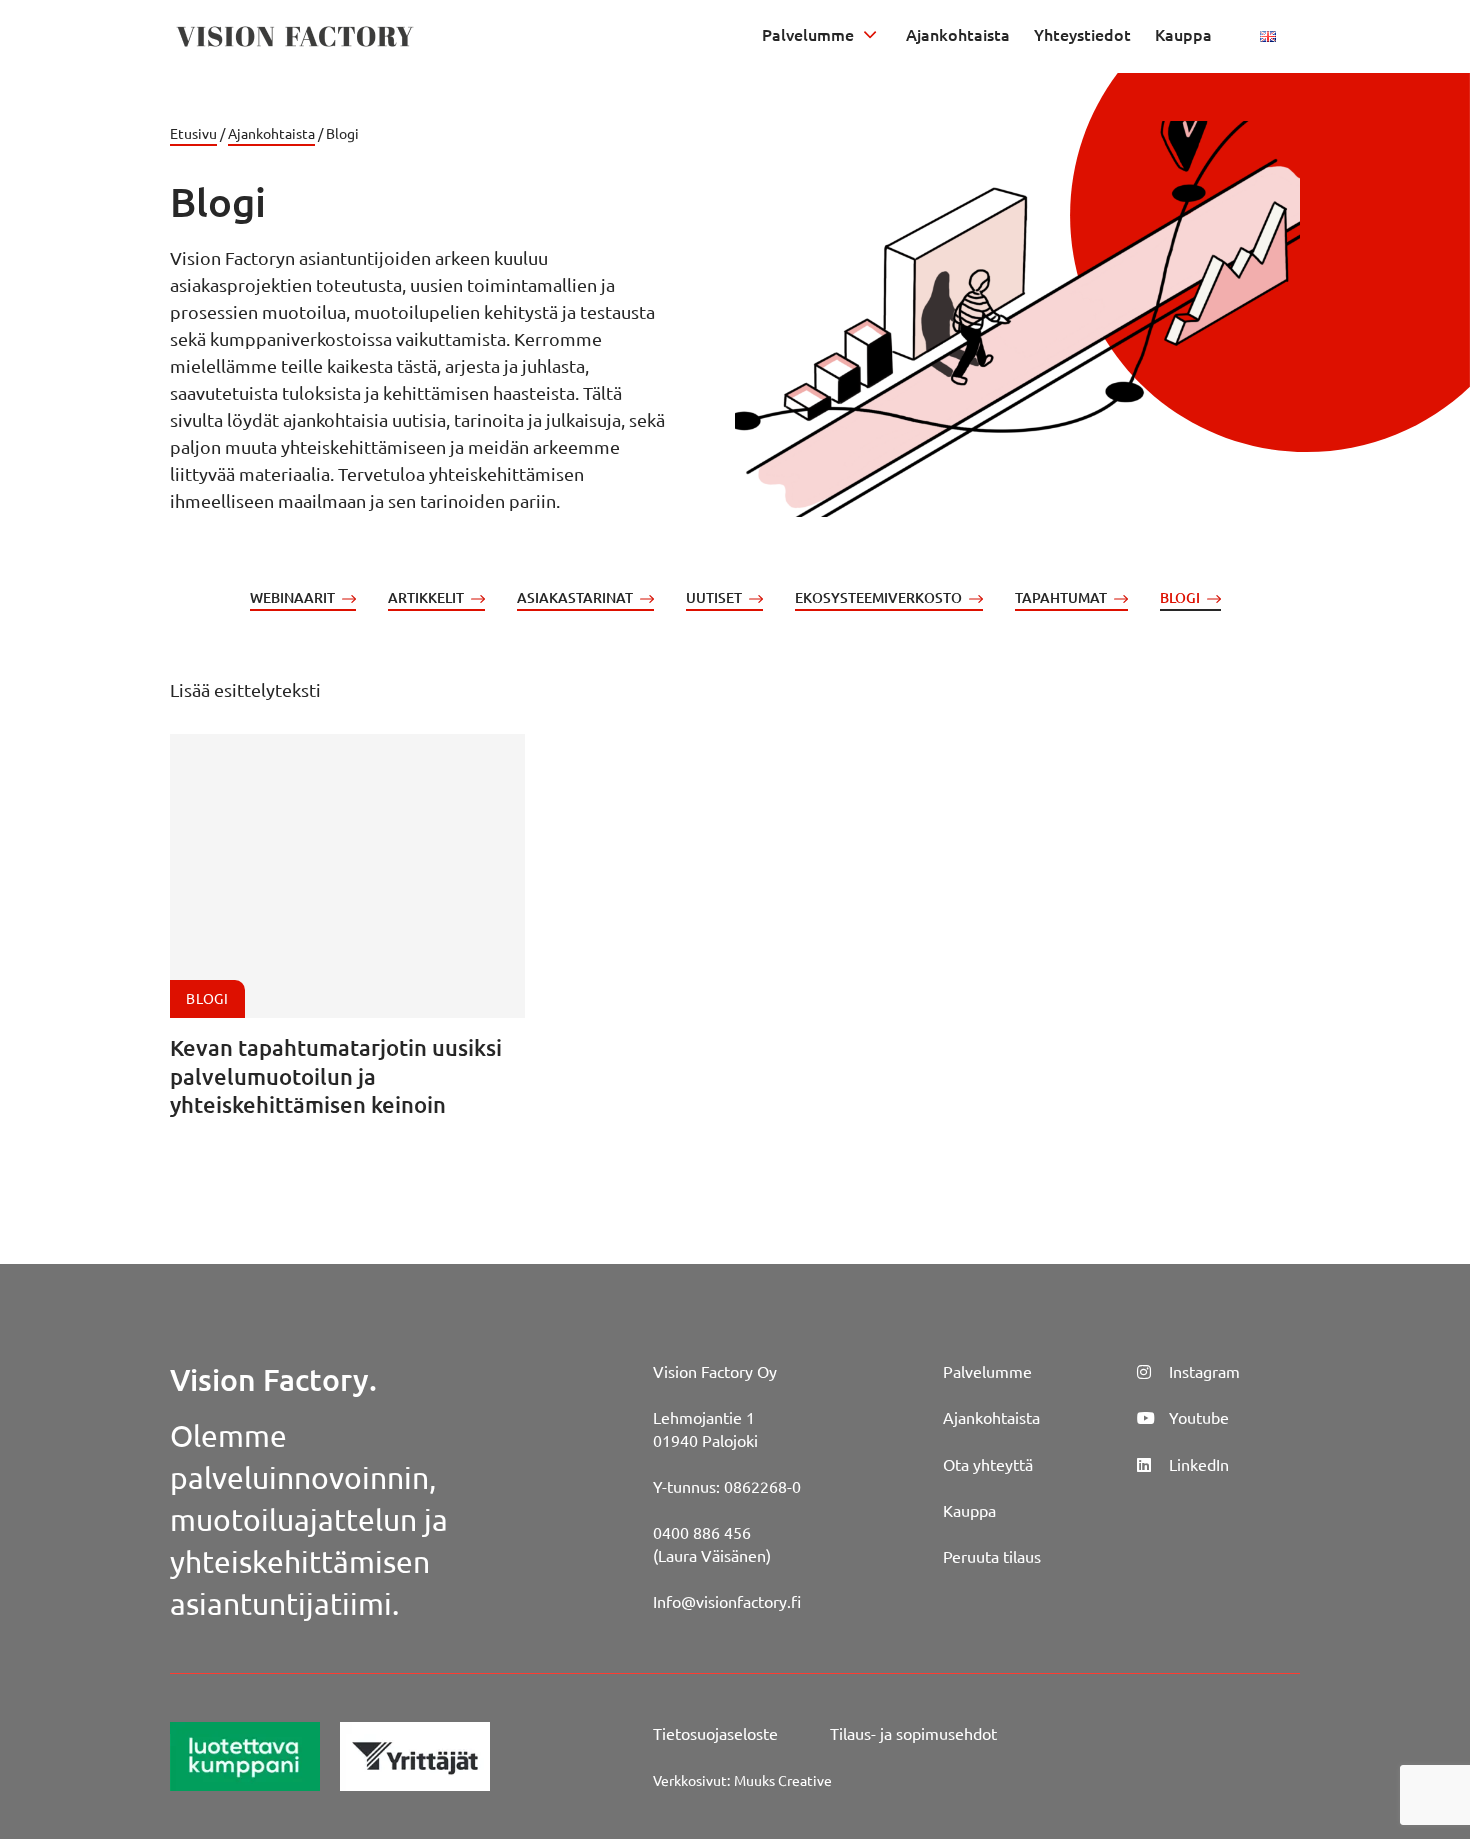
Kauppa (1183, 34)
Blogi (1180, 597)
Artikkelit (426, 597)
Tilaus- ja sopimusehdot (913, 1733)
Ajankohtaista (958, 34)
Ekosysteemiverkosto (878, 597)
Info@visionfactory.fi (727, 1601)
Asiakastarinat (575, 597)
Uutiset (714, 597)
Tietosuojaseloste (715, 1733)
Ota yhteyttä (988, 1464)
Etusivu (193, 133)
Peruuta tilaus (992, 1556)
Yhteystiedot (1082, 34)
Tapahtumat (1061, 597)
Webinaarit (292, 597)
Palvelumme (808, 34)
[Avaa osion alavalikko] (870, 34)
